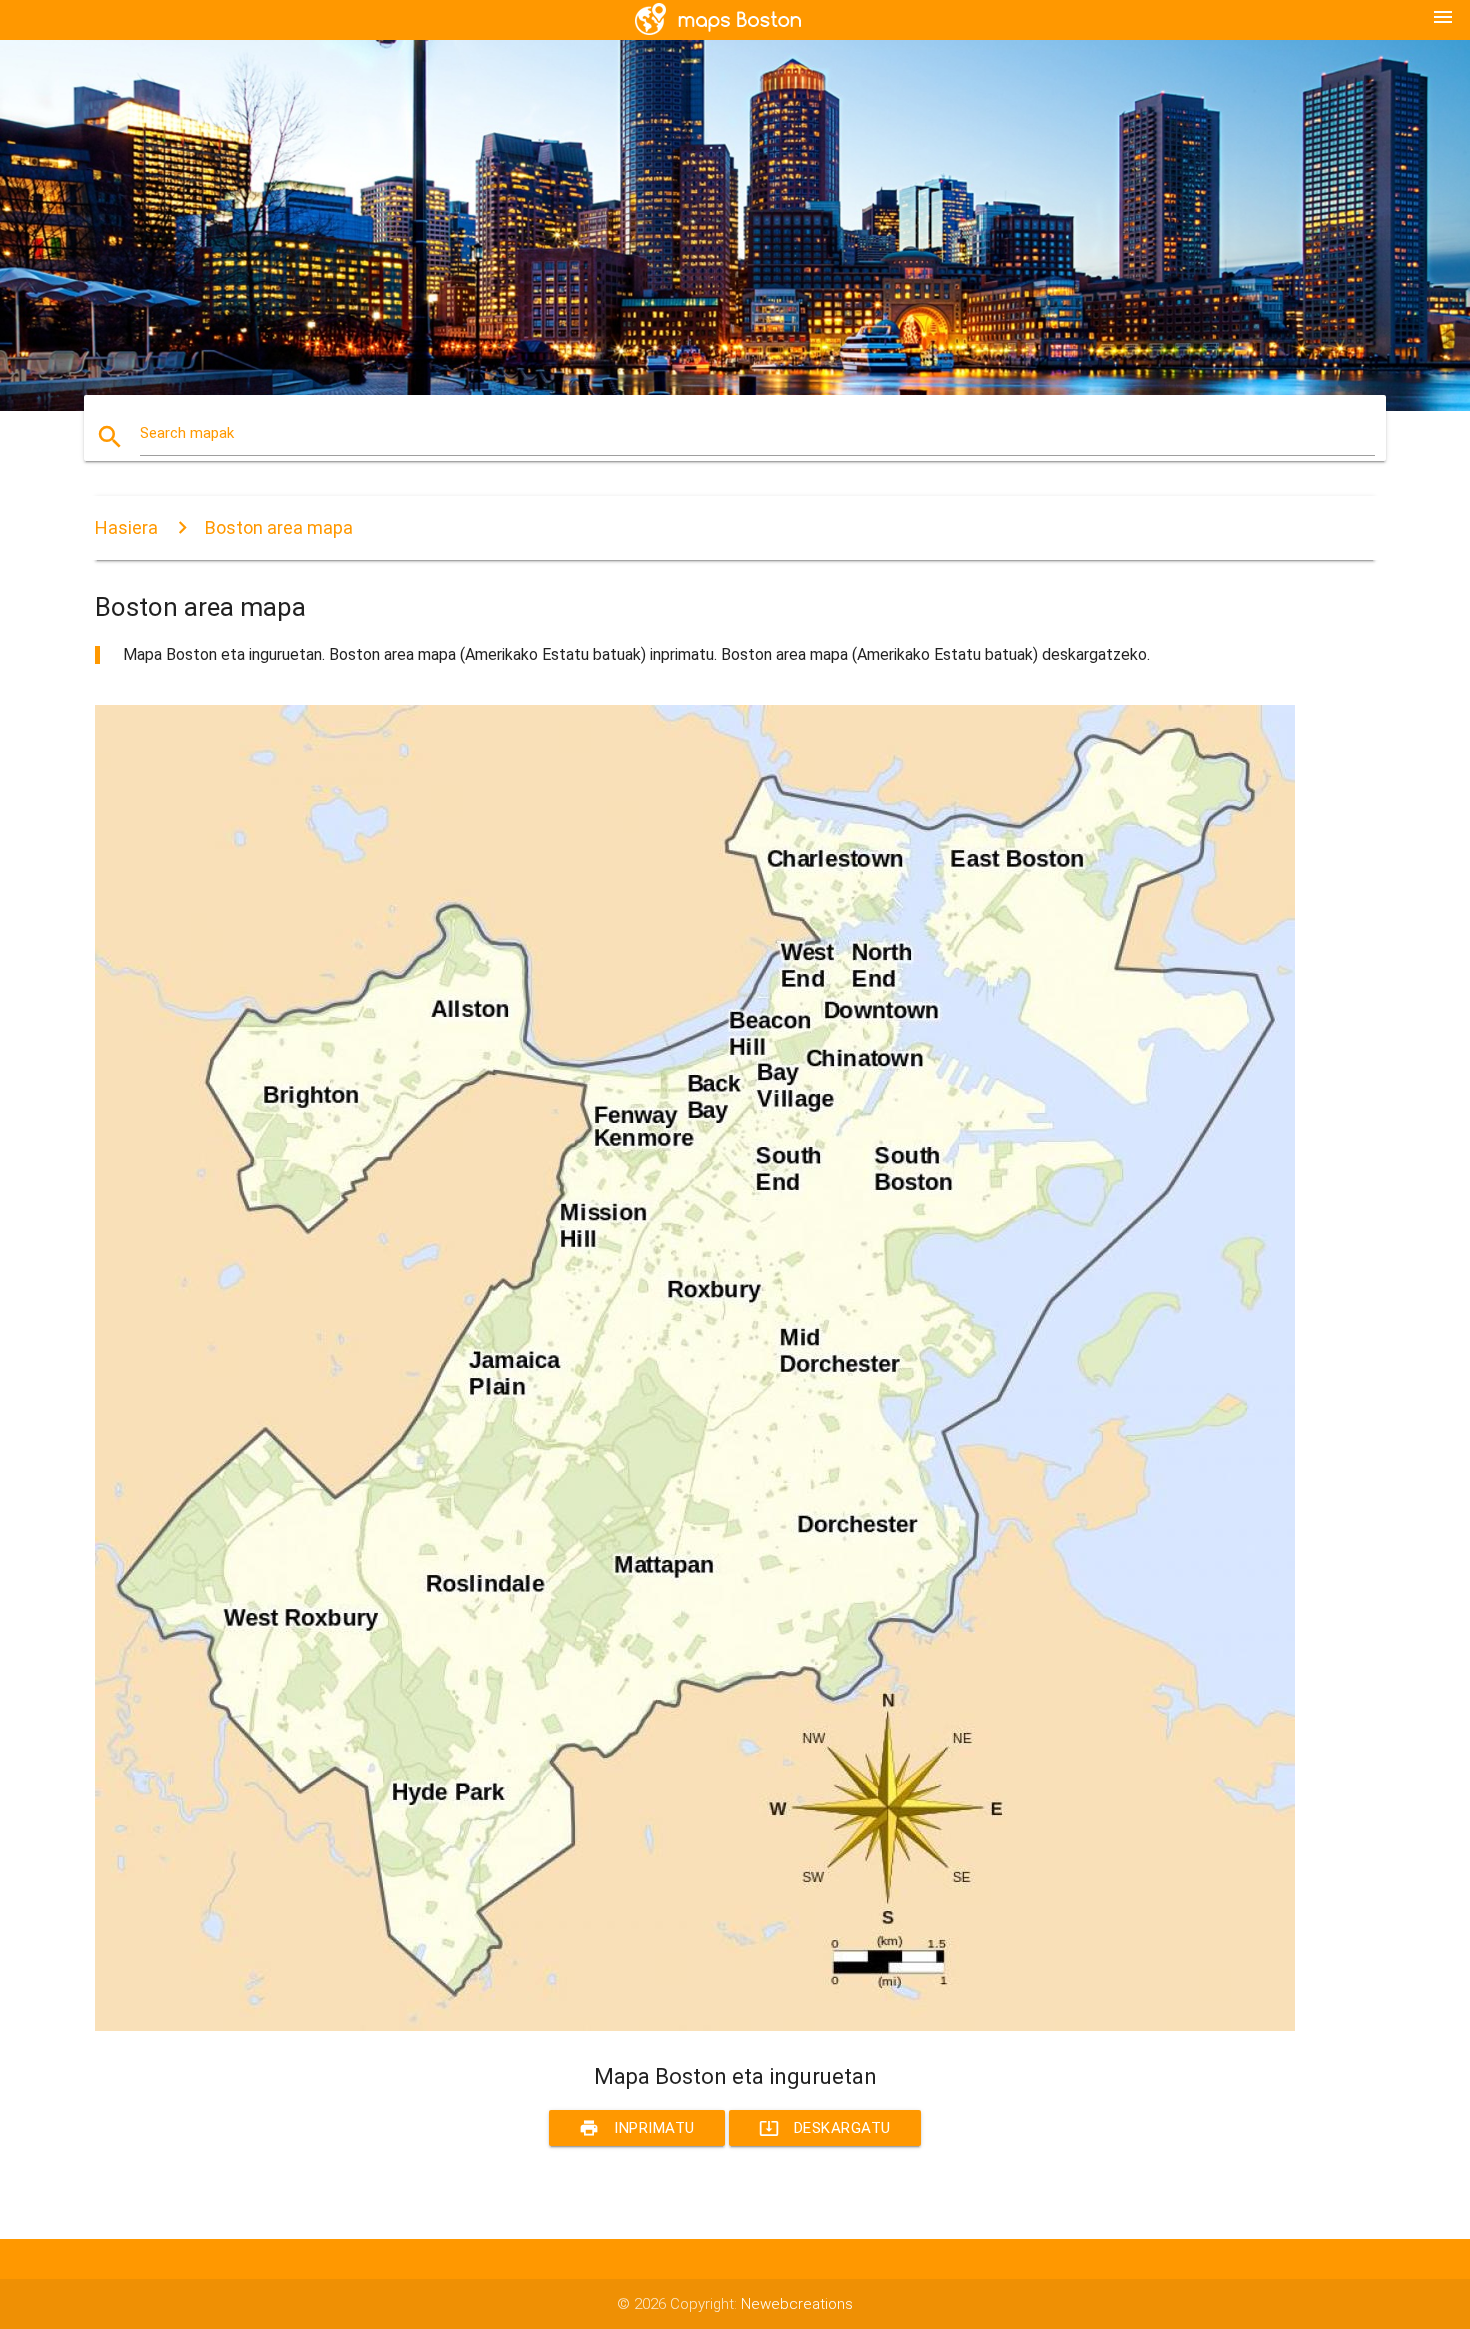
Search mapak (187, 433)
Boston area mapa (279, 527)
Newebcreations (797, 2304)
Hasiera (126, 527)
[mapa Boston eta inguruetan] (695, 2026)
